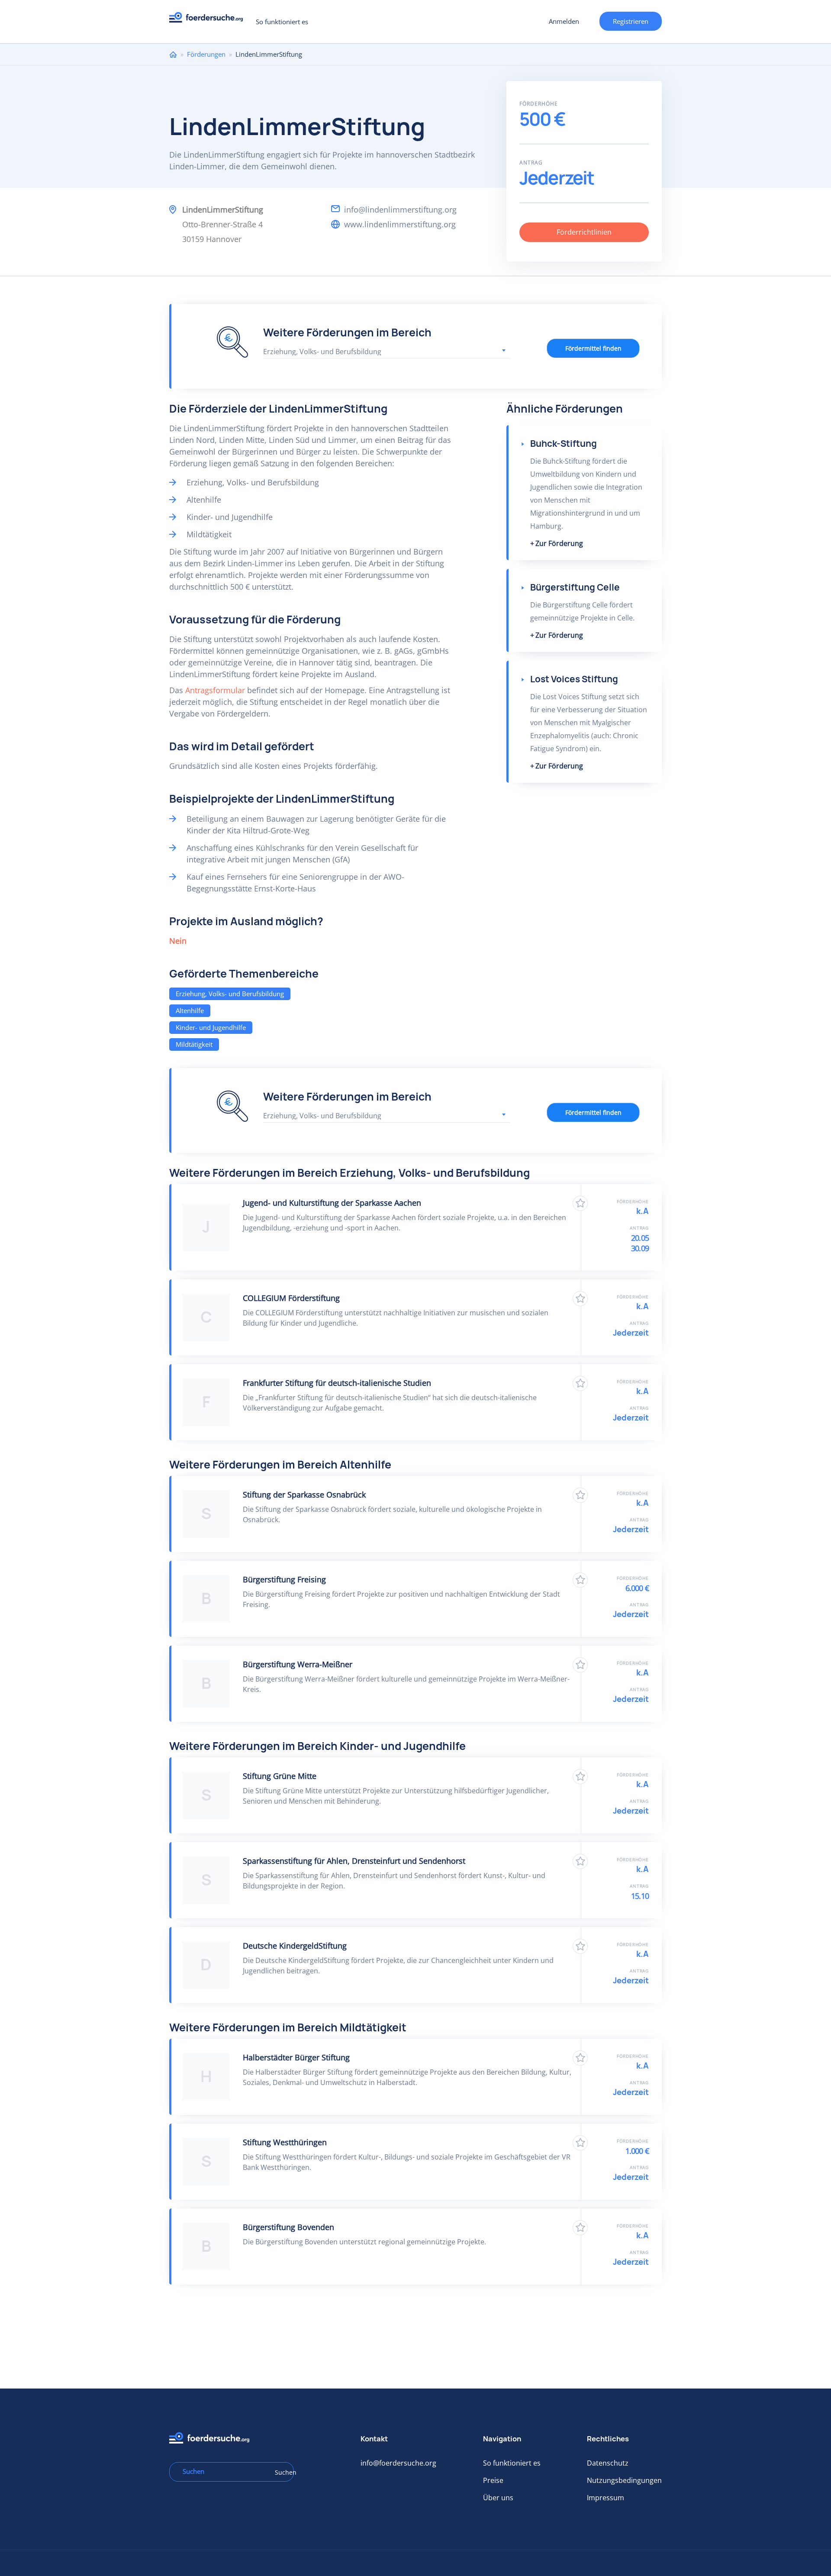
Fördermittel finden (593, 348)
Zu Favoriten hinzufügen (580, 1203)
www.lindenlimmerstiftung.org (400, 224)
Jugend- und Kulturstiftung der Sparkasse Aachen (332, 1203)
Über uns (498, 2498)
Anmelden (564, 21)
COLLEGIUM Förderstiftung (291, 1298)
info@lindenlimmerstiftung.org (400, 210)
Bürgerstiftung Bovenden (288, 2227)
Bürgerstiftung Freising (284, 1579)
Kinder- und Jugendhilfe (211, 1027)
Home (173, 54)
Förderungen (206, 54)
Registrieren (631, 21)
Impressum (606, 2498)
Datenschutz (608, 2463)
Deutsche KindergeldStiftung (295, 1946)
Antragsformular (215, 690)
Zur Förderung (559, 543)
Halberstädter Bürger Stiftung (296, 2057)
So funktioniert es (282, 22)
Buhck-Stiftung (564, 444)
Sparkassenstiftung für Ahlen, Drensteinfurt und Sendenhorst (354, 1861)
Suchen (281, 2472)
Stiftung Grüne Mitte (280, 1776)
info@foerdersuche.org (398, 2463)
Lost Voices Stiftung (574, 679)
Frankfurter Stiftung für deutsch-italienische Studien (337, 1383)
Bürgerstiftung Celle (575, 587)
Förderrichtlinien (584, 232)
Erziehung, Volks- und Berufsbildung (230, 994)
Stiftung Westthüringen (285, 2142)
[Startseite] (209, 20)
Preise (493, 2480)
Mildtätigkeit (194, 1044)
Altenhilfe (190, 1010)
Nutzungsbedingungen (624, 2480)
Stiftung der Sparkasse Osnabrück (304, 1495)
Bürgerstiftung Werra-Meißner (298, 1664)
